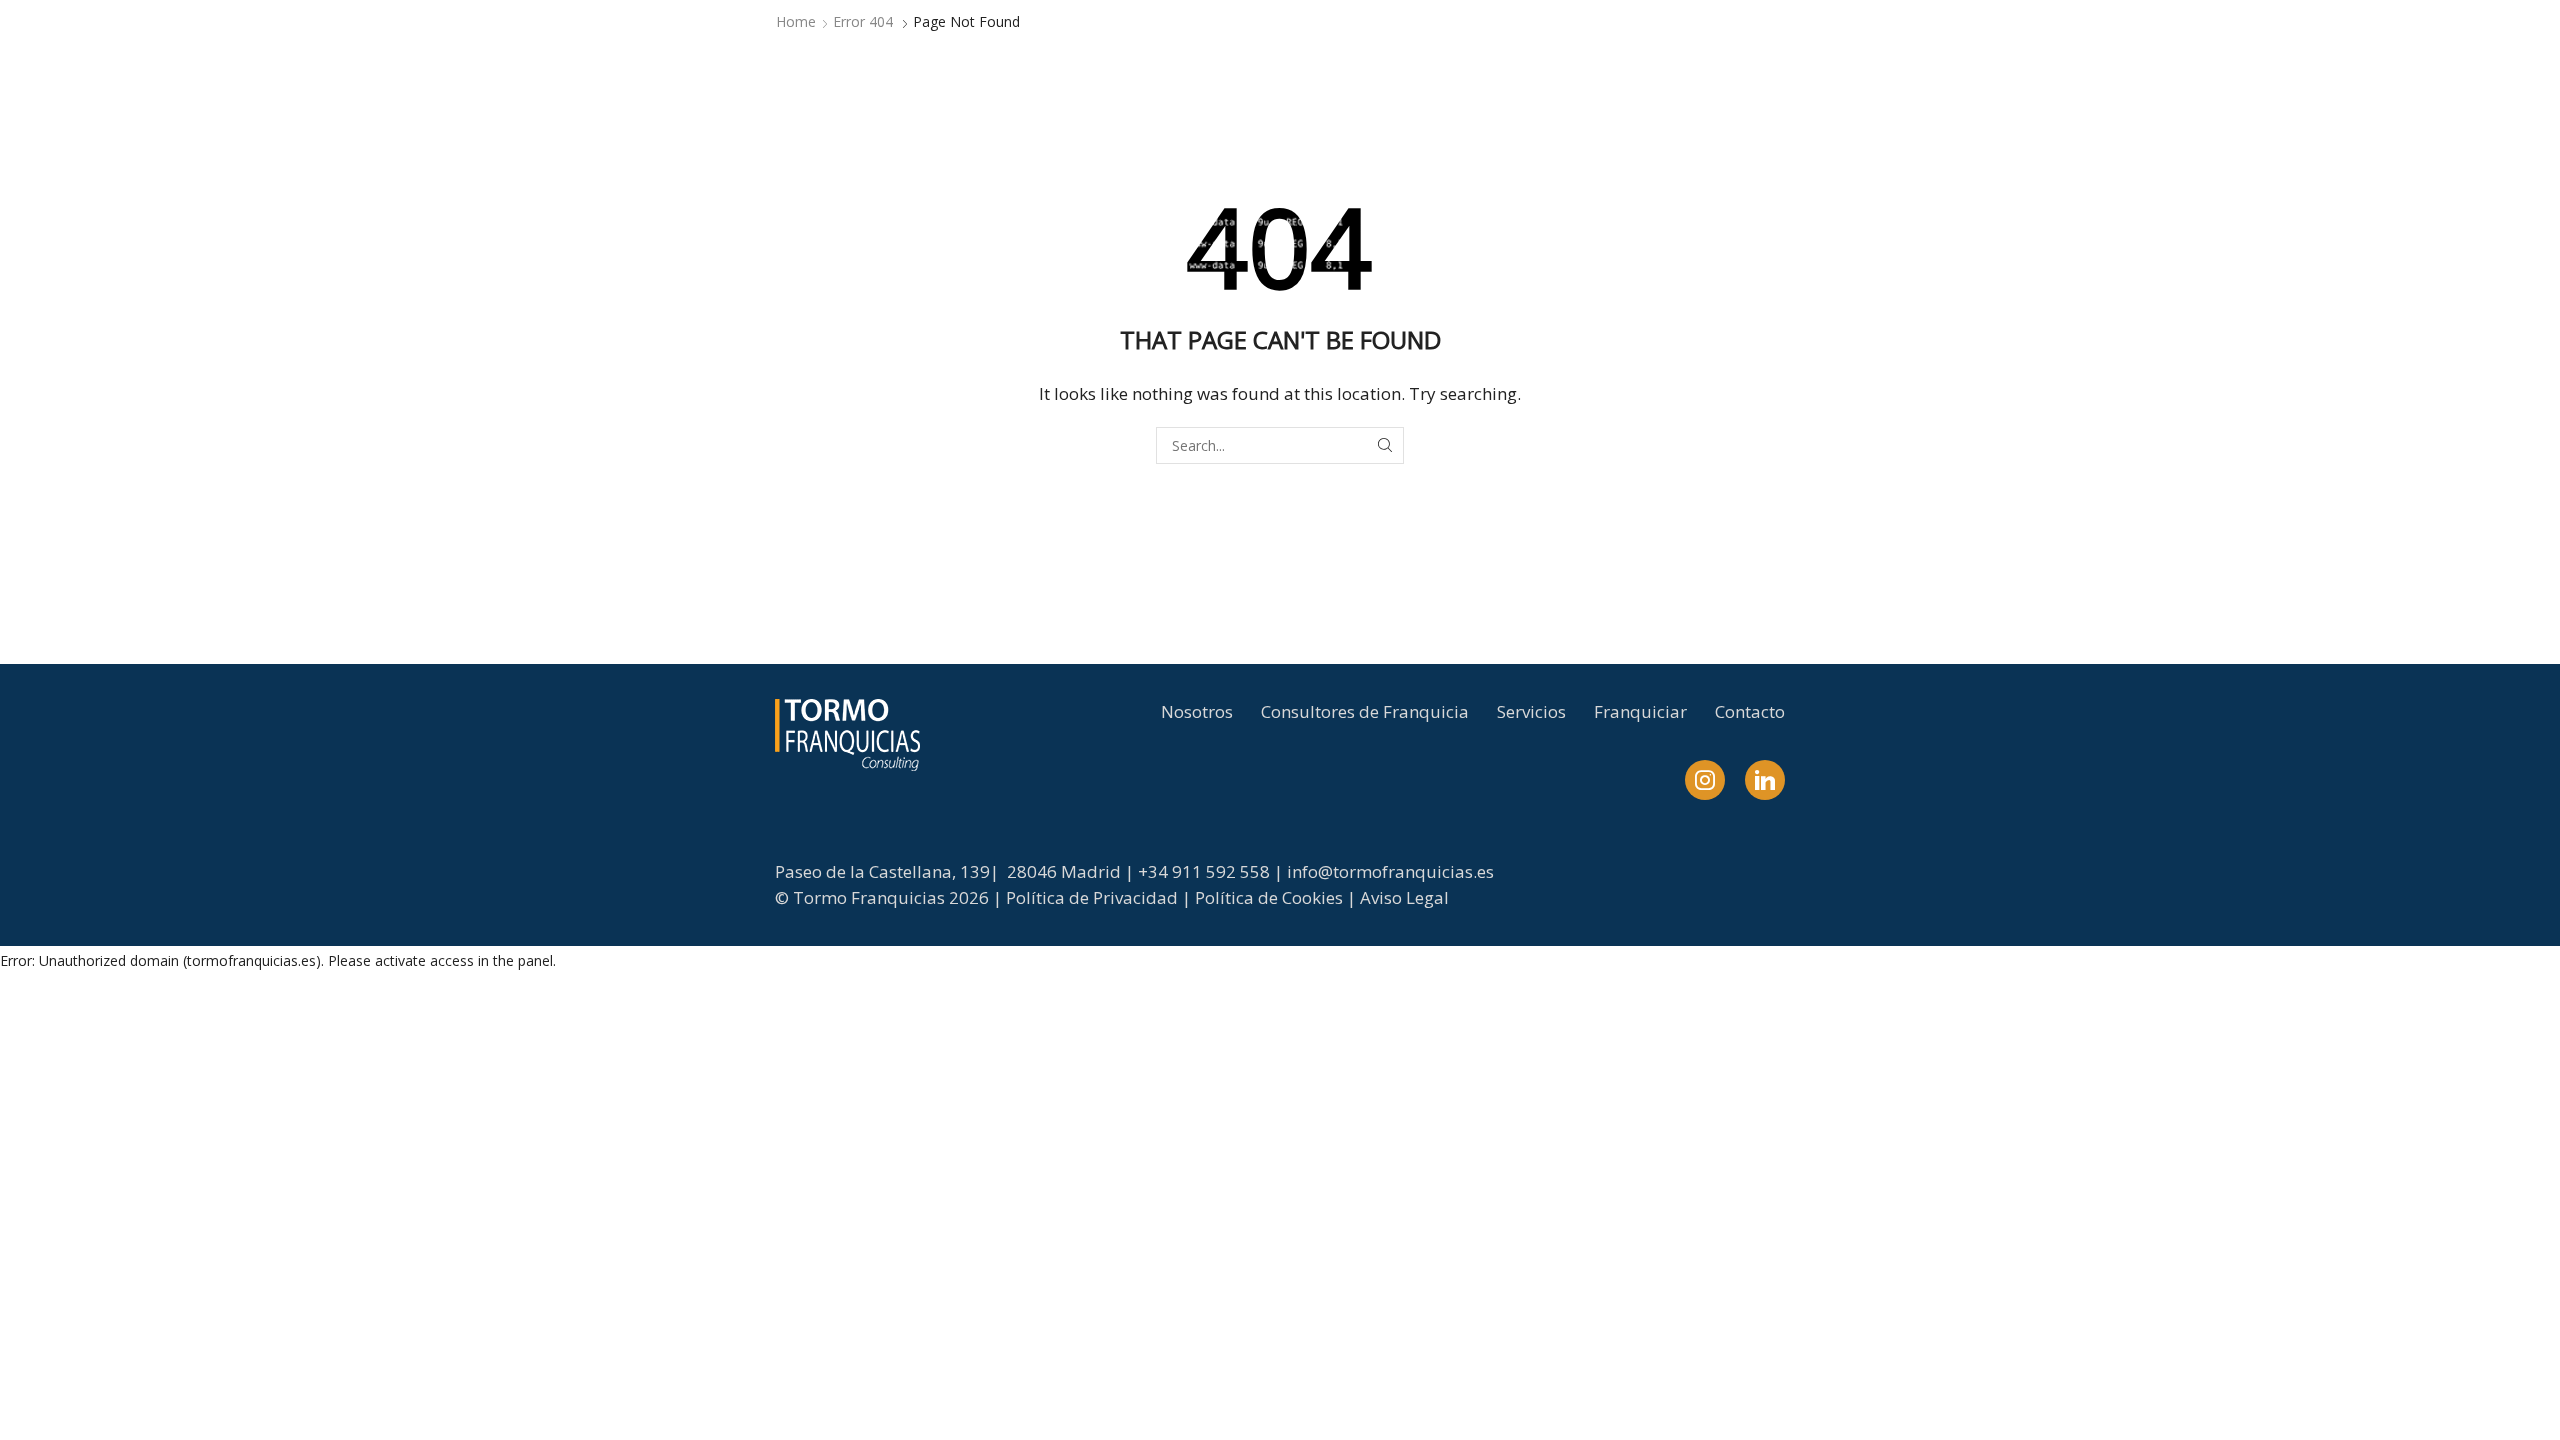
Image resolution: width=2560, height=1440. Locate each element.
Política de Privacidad (1092, 897)
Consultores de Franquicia (1365, 711)
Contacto (1750, 711)
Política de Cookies (1269, 897)
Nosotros (1197, 711)
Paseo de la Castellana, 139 (882, 871)
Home (796, 21)
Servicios (1531, 711)
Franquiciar (1640, 711)
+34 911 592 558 (1204, 871)
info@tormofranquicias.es (1390, 871)
